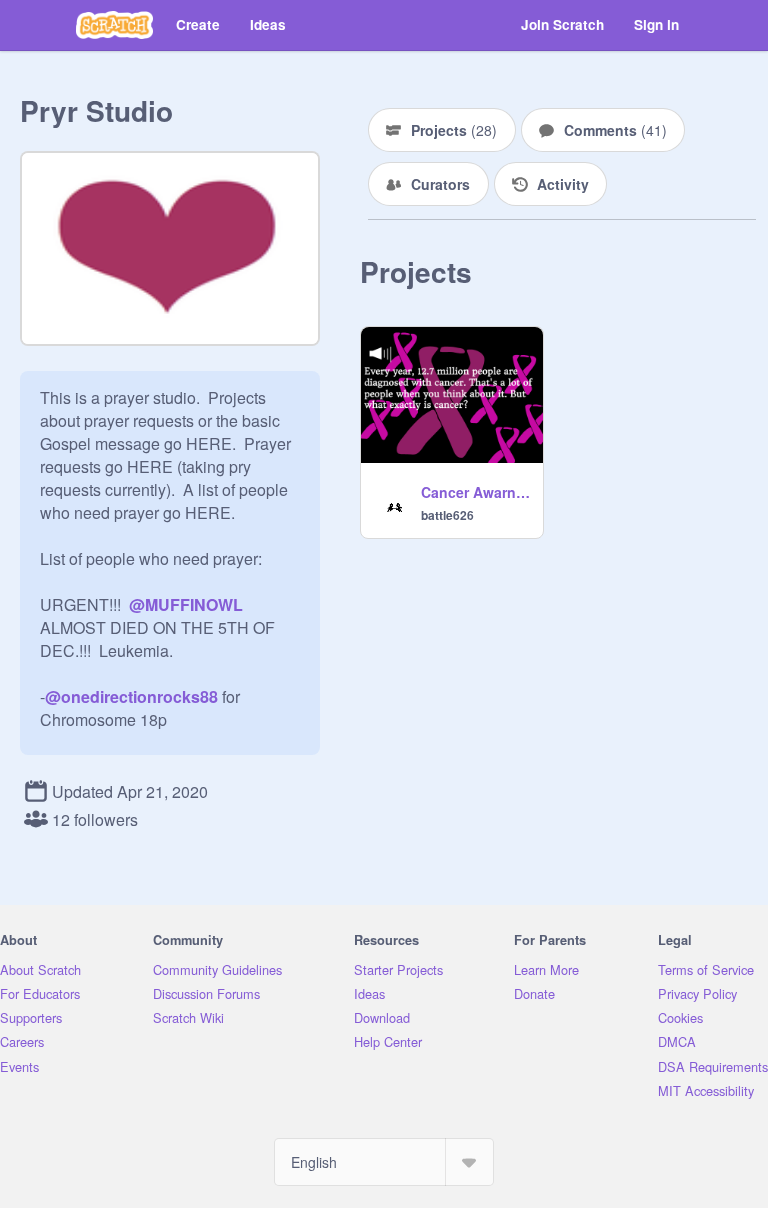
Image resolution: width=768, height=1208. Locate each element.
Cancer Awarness (476, 492)
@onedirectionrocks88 (131, 696)
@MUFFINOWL (186, 604)
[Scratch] (114, 25)
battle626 (447, 515)
